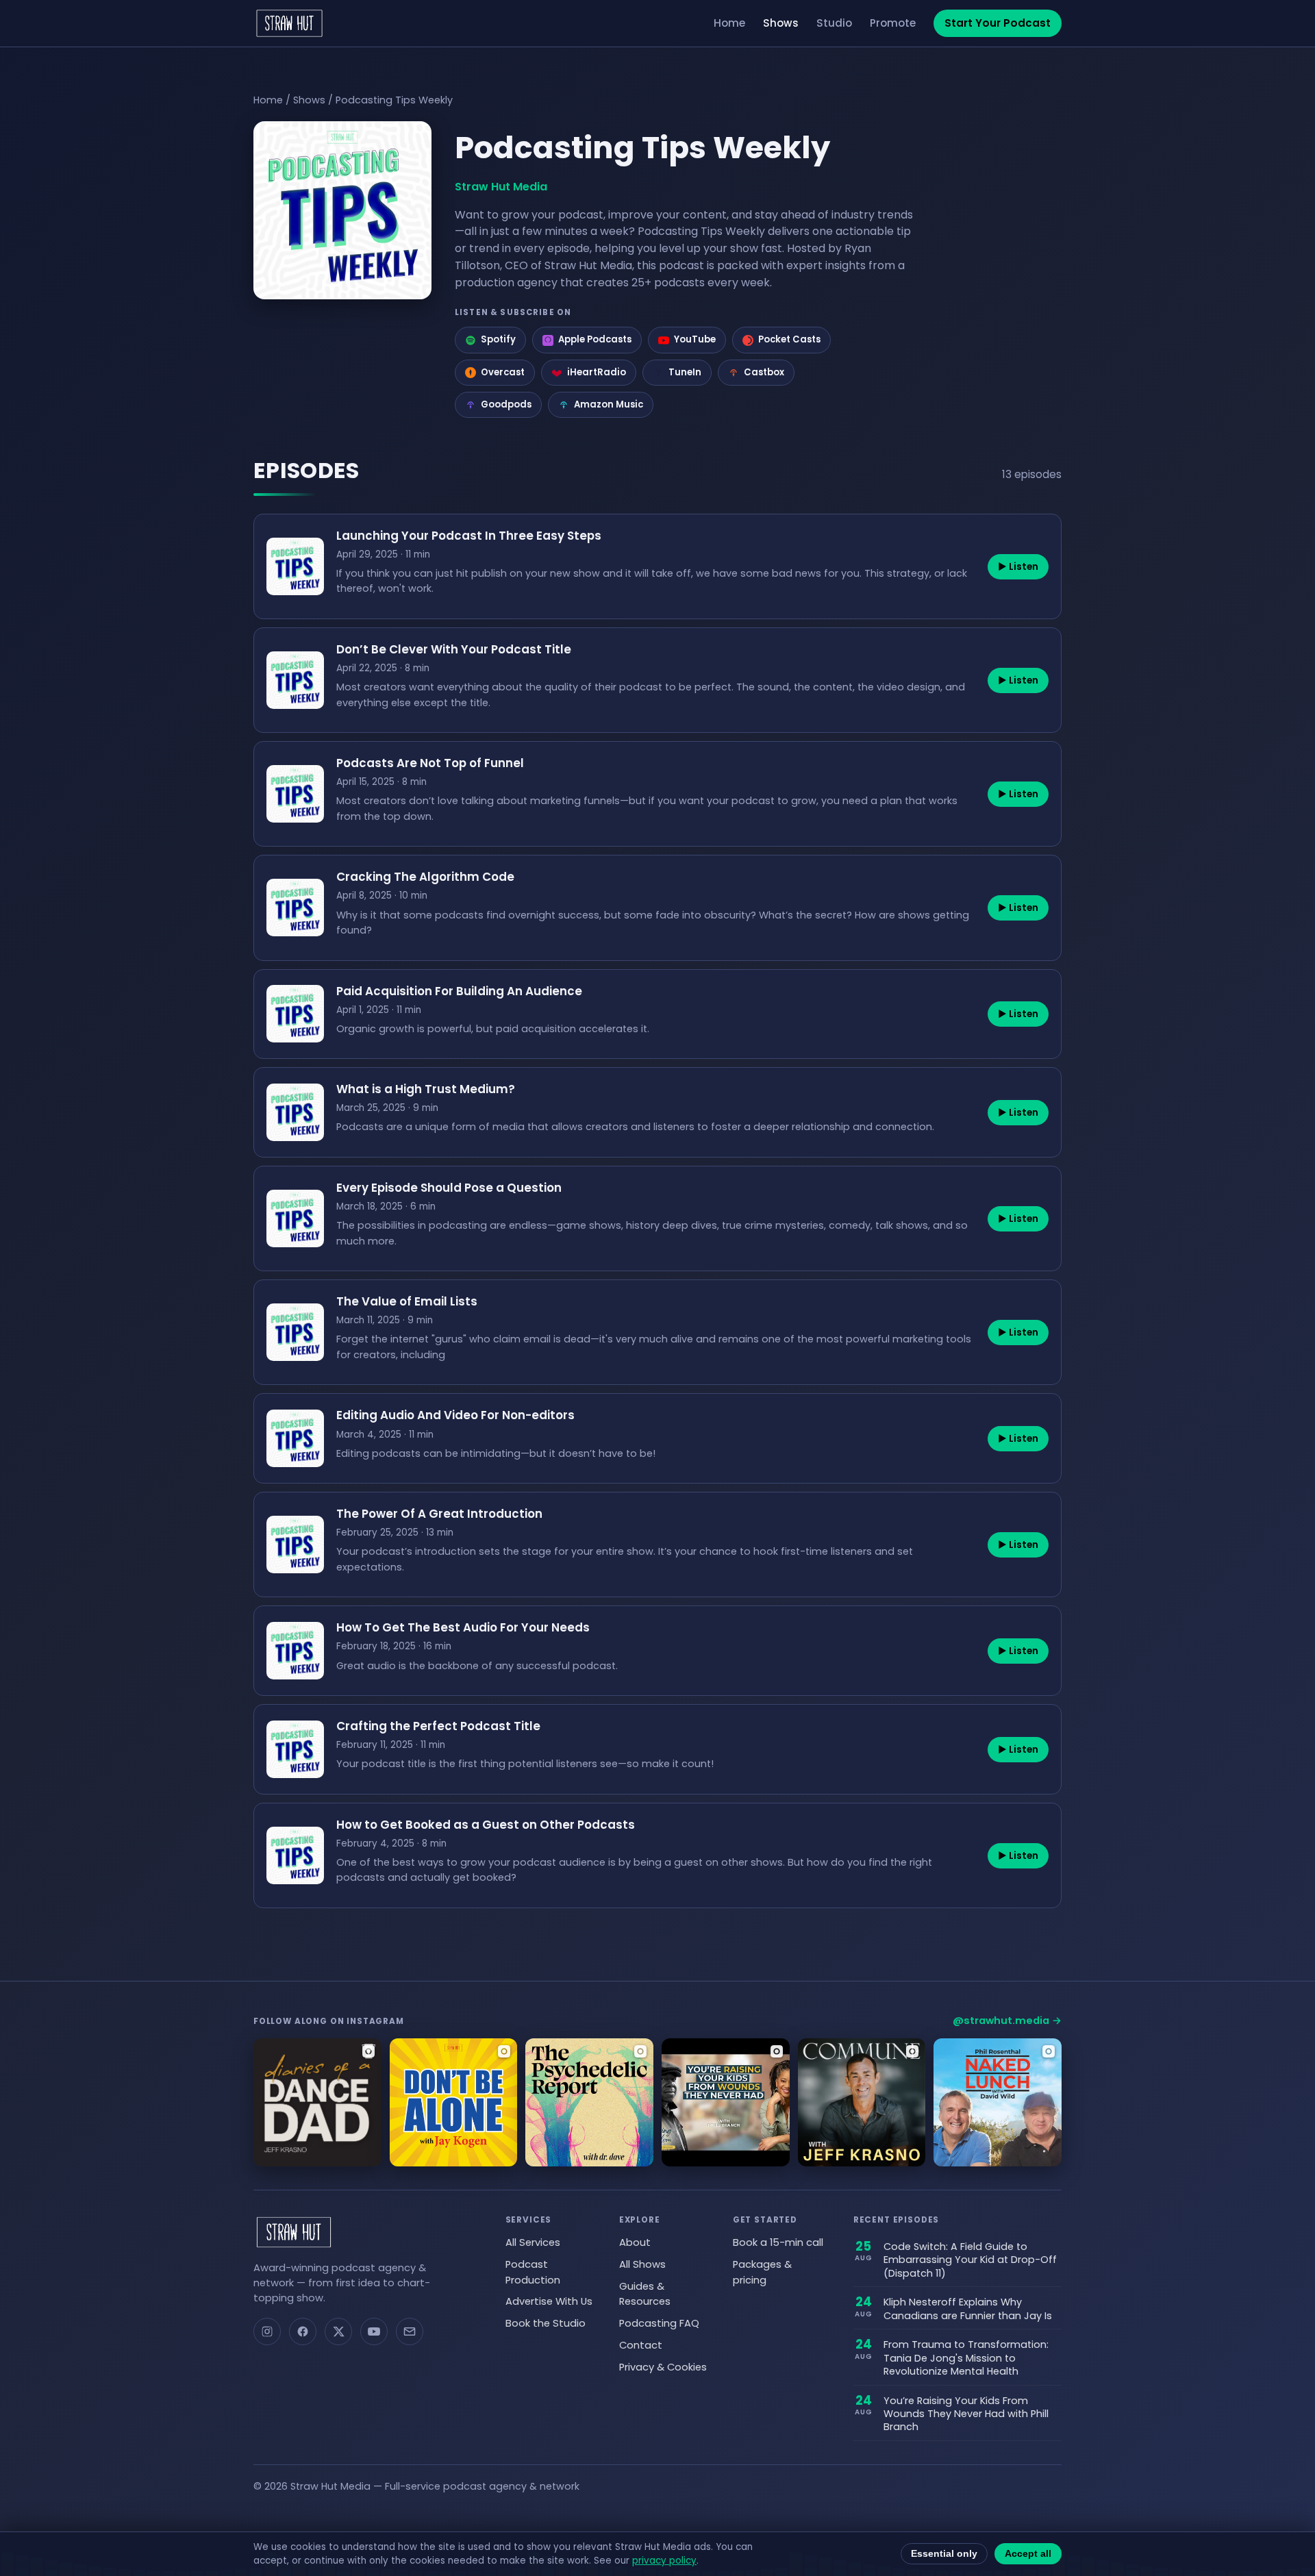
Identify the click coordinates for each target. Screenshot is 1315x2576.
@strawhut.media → (1007, 2021)
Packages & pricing (762, 2272)
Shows (781, 23)
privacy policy (664, 2561)
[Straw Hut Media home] (289, 23)
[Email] (410, 2331)
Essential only (944, 2554)
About (635, 2242)
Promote (893, 23)
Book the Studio (546, 2323)
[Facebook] (303, 2331)
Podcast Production (533, 2272)
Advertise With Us (549, 2301)
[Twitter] (338, 2331)
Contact (641, 2345)
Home (729, 23)
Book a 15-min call (778, 2242)
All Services (533, 2242)
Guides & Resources (645, 2294)
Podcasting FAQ (659, 2323)
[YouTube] (374, 2331)
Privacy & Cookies (663, 2367)
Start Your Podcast (998, 23)
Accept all (1028, 2554)
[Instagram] (267, 2331)
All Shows (642, 2264)
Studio (834, 23)
